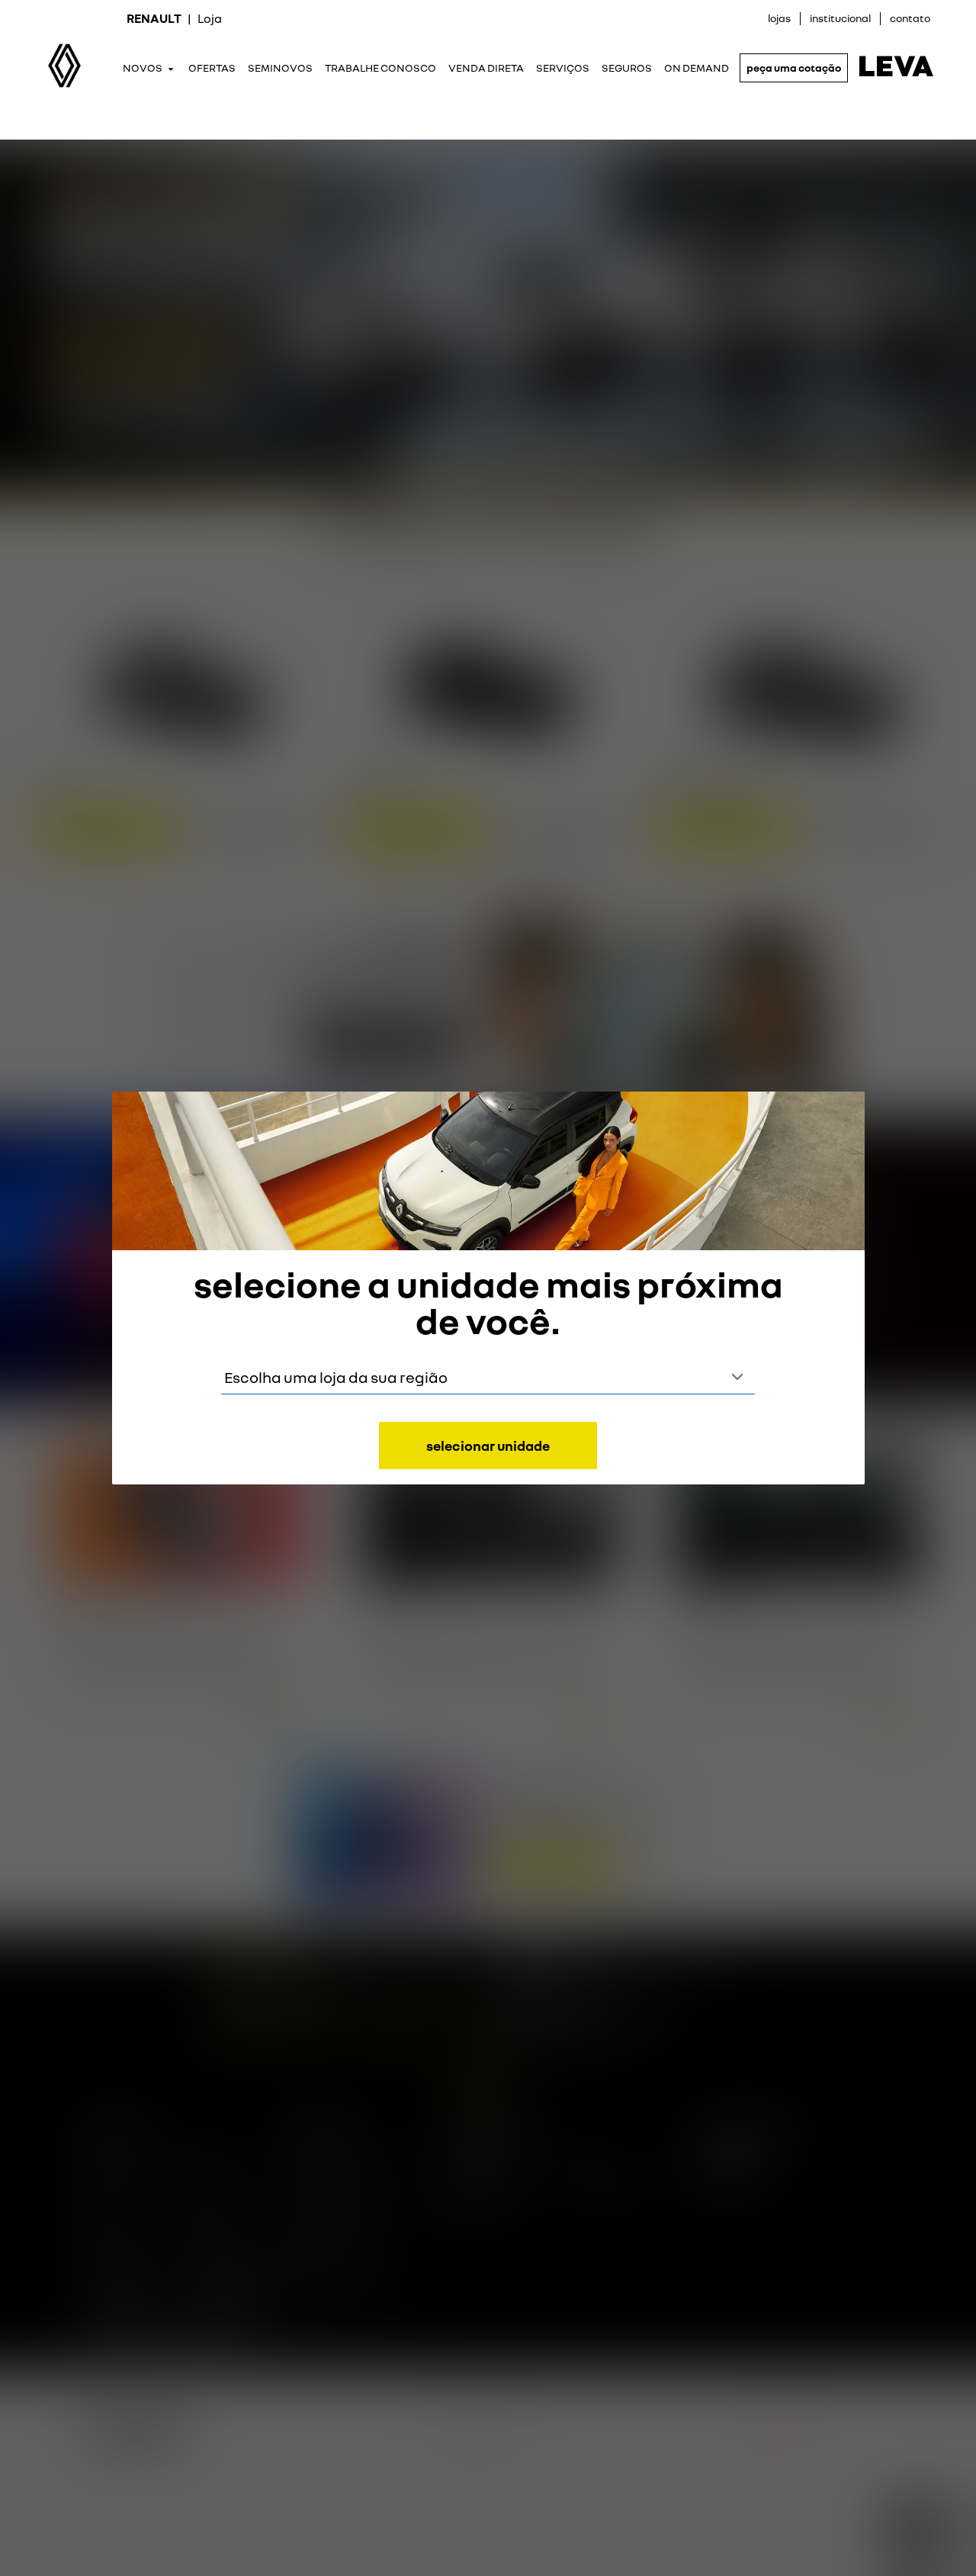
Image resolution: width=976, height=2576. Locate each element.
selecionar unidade (488, 1446)
